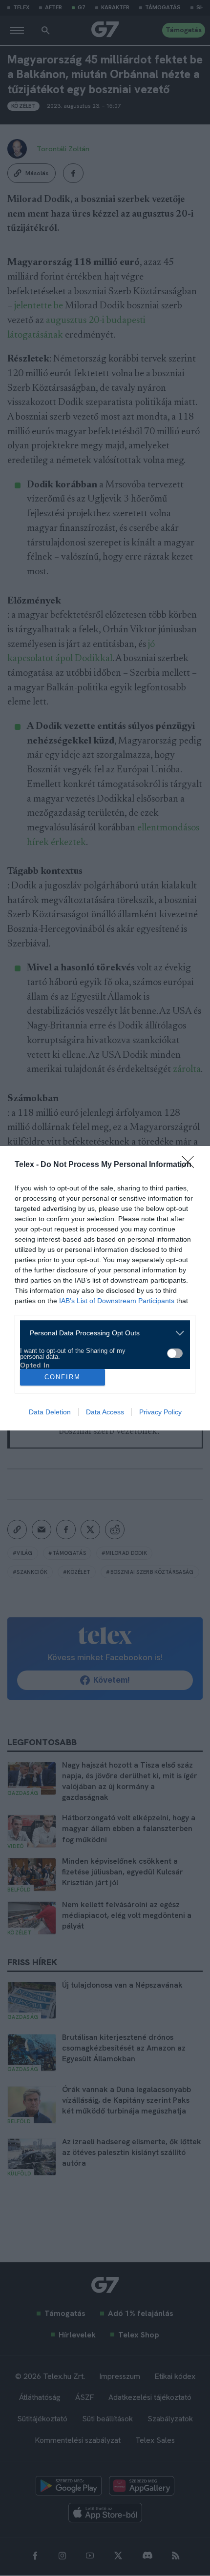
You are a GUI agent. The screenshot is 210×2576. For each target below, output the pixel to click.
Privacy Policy (160, 1412)
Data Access (105, 1412)
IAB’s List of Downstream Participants (117, 1301)
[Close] (191, 1165)
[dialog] (105, 1288)
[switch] (175, 1353)
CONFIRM (63, 1377)
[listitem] (101, 1333)
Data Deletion (50, 1412)
